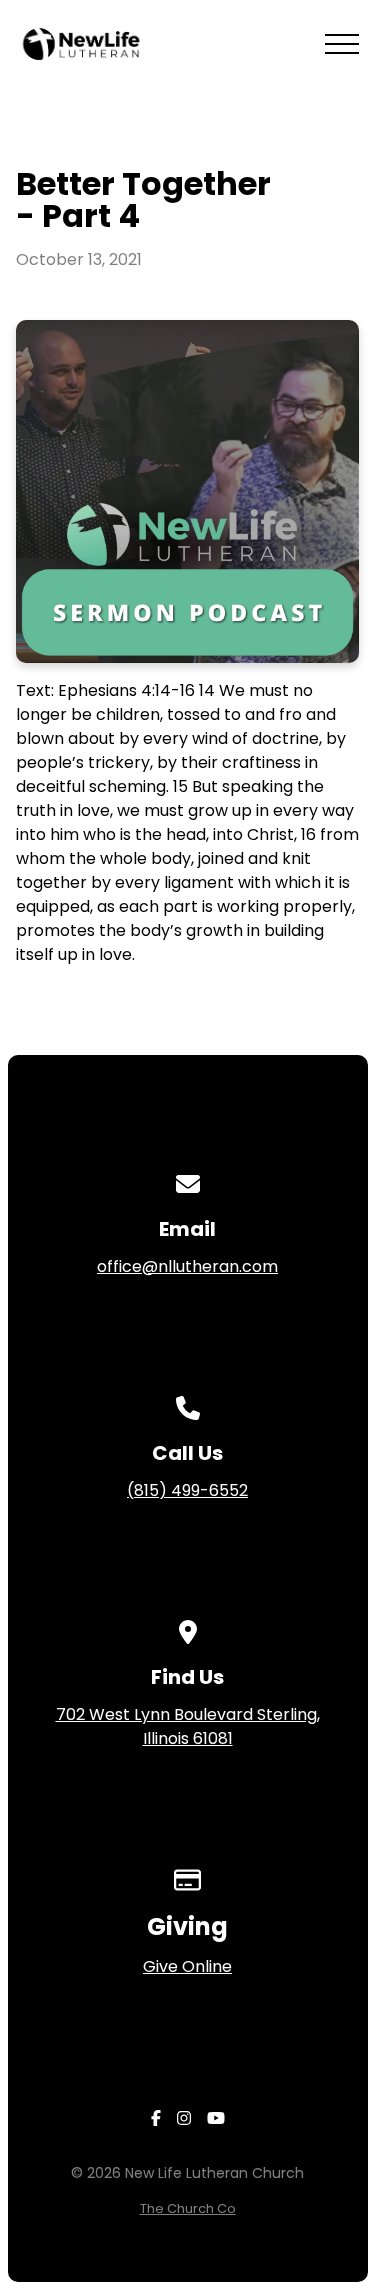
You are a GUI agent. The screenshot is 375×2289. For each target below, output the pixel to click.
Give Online (187, 1966)
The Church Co (188, 2208)
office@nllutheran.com (187, 1266)
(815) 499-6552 (187, 1490)
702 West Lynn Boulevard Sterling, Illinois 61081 (188, 1726)
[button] (342, 44)
